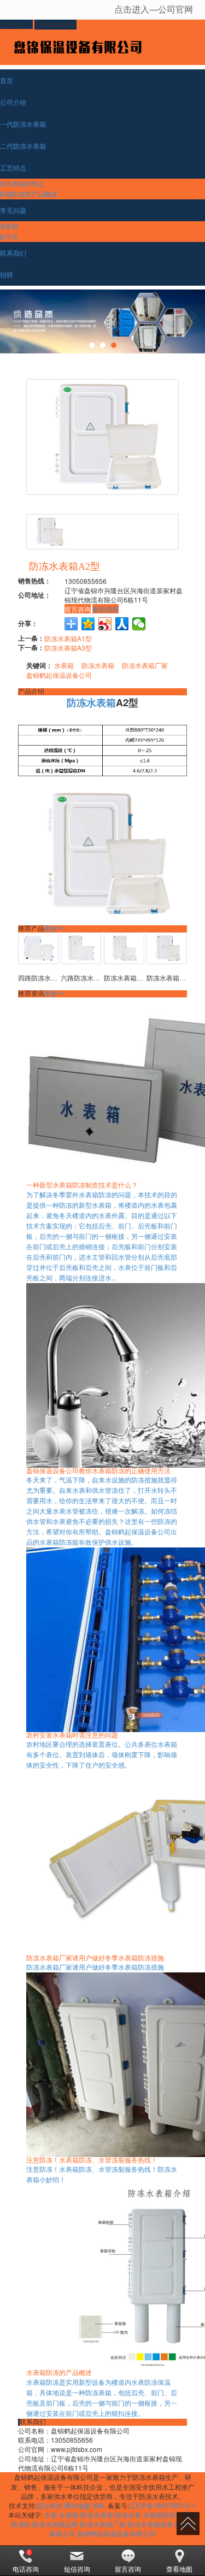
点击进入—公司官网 (154, 9)
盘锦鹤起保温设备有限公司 (116, 2533)
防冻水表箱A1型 (68, 638)
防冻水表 (128, 2515)
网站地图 (78, 2505)
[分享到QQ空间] (88, 624)
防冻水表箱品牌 (55, 2524)
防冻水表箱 (98, 665)
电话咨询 (26, 2569)
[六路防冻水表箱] (81, 948)
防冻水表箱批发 (150, 2524)
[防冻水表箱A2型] (167, 948)
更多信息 (106, 609)
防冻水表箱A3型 (68, 648)
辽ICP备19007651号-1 (163, 2505)
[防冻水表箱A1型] (124, 948)
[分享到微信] (139, 624)
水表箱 (64, 665)
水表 (51, 2515)
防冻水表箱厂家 (145, 665)
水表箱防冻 (159, 2515)
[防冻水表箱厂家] (102, 321)
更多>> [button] (55, 929)
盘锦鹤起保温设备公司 (59, 675)
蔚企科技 (50, 2505)
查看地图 (179, 2569)
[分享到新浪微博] (105, 624)
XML (99, 2505)
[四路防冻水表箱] (38, 948)
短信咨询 (77, 2569)
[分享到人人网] (122, 624)
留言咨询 (78, 609)
